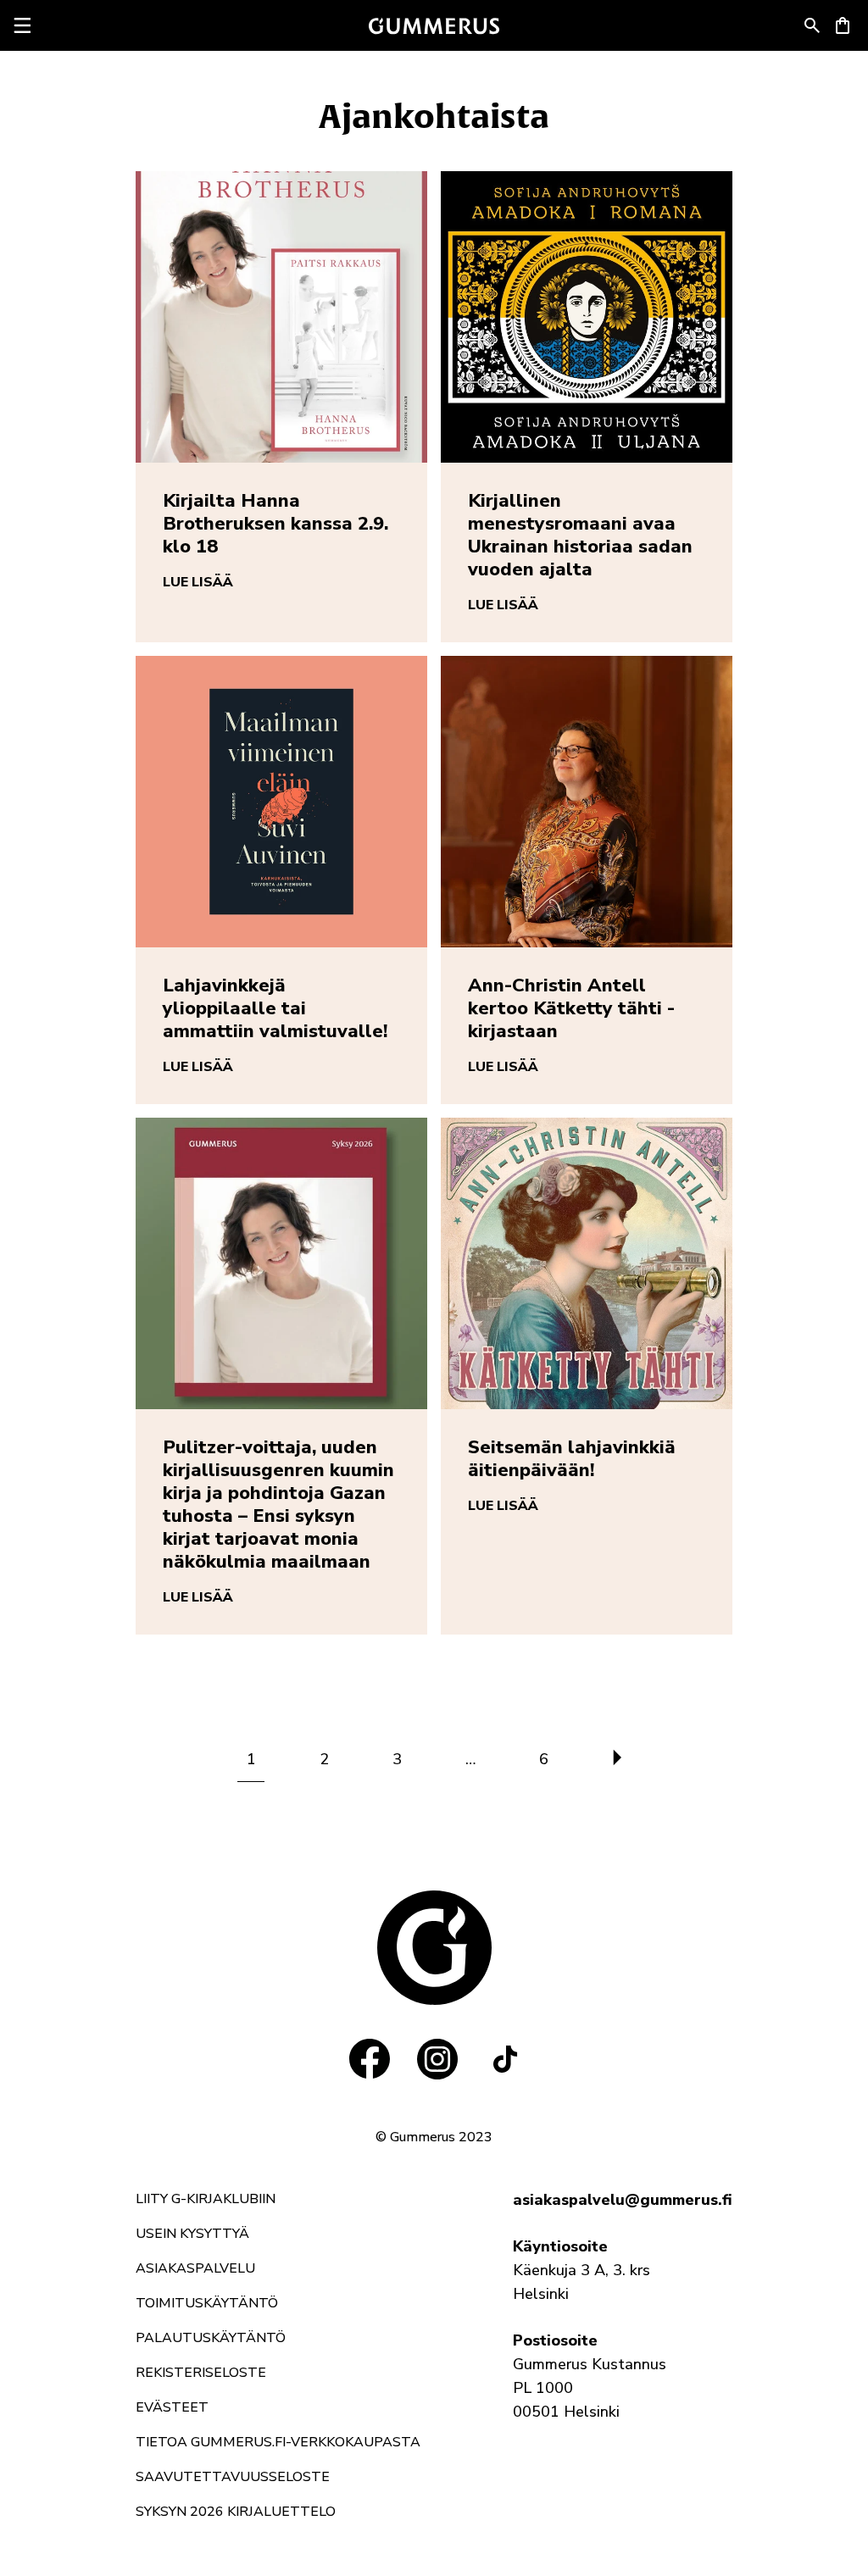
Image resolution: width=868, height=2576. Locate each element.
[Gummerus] (434, 26)
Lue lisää (198, 582)
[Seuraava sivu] (617, 1759)
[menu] (22, 25)
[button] (812, 25)
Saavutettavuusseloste (233, 2477)
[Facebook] (370, 2059)
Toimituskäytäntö (207, 2303)
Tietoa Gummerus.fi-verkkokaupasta (278, 2442)
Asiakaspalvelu (195, 2268)
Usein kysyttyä (192, 2234)
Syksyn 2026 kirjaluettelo (236, 2512)
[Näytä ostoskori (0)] (843, 25)
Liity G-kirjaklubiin (206, 2199)
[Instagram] (437, 2059)
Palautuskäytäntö (211, 2338)
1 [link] (251, 1759)
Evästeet (172, 2407)
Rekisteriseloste (201, 2373)
